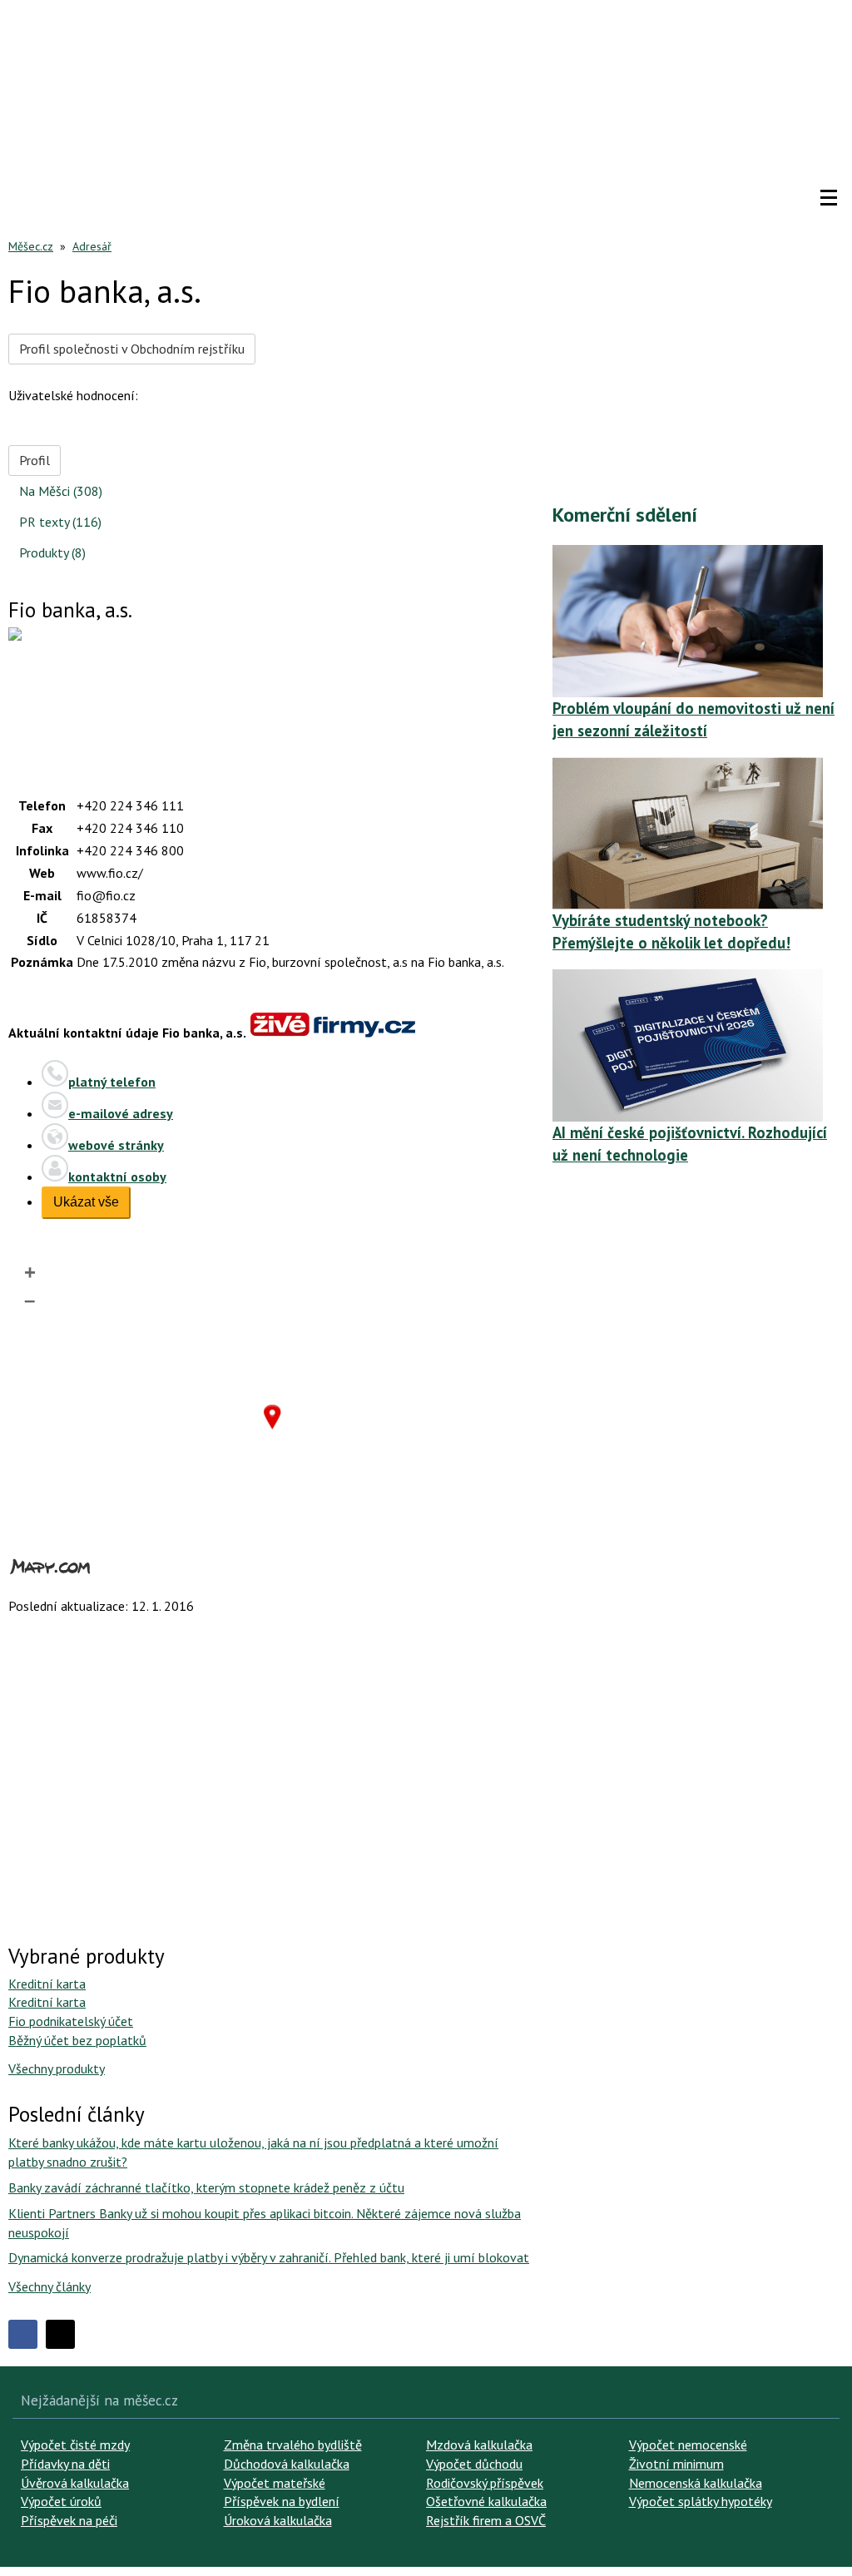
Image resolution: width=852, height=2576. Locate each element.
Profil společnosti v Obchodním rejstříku (132, 349)
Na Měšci (61, 491)
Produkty (52, 552)
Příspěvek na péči (69, 2520)
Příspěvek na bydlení (282, 2501)
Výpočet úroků (61, 2501)
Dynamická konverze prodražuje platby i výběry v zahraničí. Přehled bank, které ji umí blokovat (269, 2257)
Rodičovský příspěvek (485, 2483)
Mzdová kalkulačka (479, 2445)
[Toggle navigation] (829, 198)
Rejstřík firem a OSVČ (486, 2520)
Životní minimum (676, 2464)
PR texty (60, 522)
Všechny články (50, 2286)
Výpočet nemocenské (688, 2445)
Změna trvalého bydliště (293, 2445)
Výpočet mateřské (275, 2483)
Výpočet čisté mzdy (75, 2445)
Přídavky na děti (65, 2464)
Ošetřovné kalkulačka (486, 2501)
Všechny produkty (57, 2068)
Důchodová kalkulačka (287, 2464)
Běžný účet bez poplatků (77, 2040)
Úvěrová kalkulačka (75, 2483)
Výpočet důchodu (474, 2464)
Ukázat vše (86, 1202)
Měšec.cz (31, 246)
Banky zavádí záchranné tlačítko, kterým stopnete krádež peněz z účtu (206, 2187)
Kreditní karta (47, 1984)
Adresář (92, 246)
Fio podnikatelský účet (71, 2021)
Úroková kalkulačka (278, 2520)
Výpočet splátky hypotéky (701, 2501)
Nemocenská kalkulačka (696, 2483)
